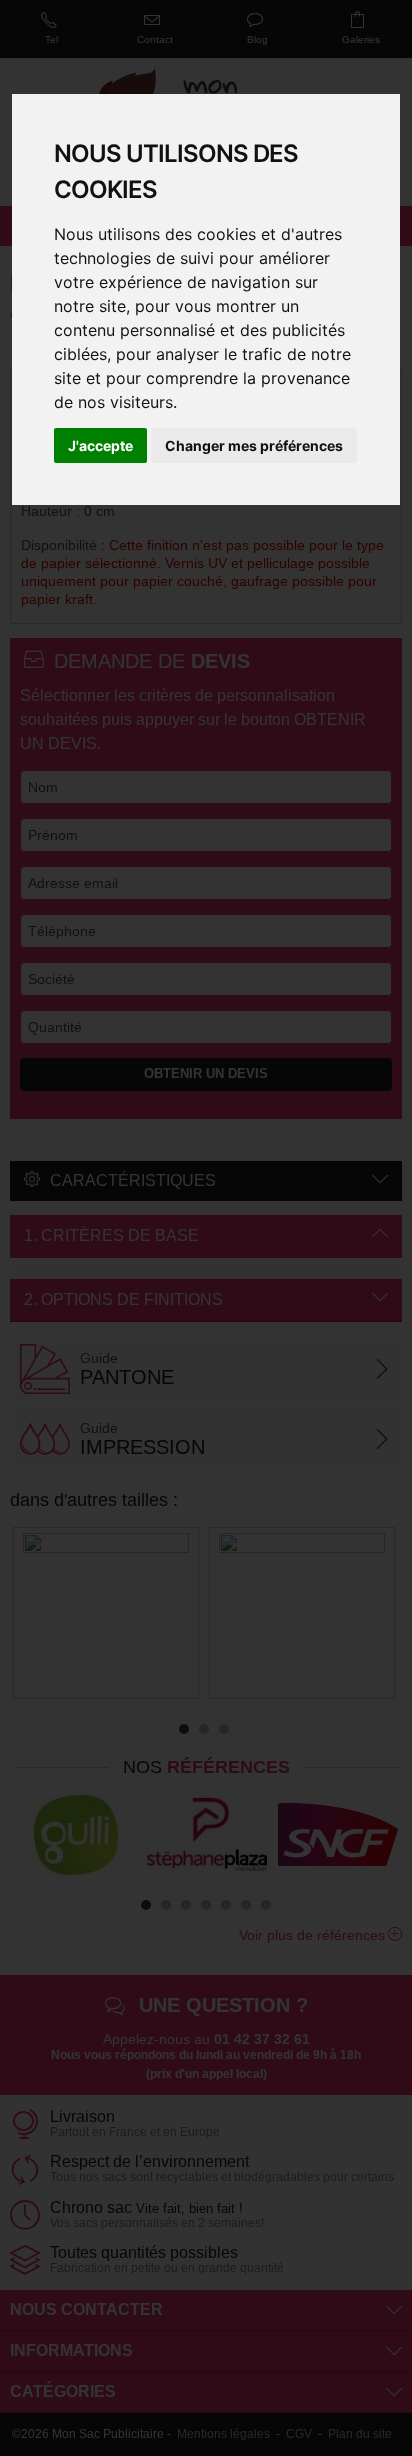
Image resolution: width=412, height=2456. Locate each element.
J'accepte (100, 445)
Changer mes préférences (254, 445)
